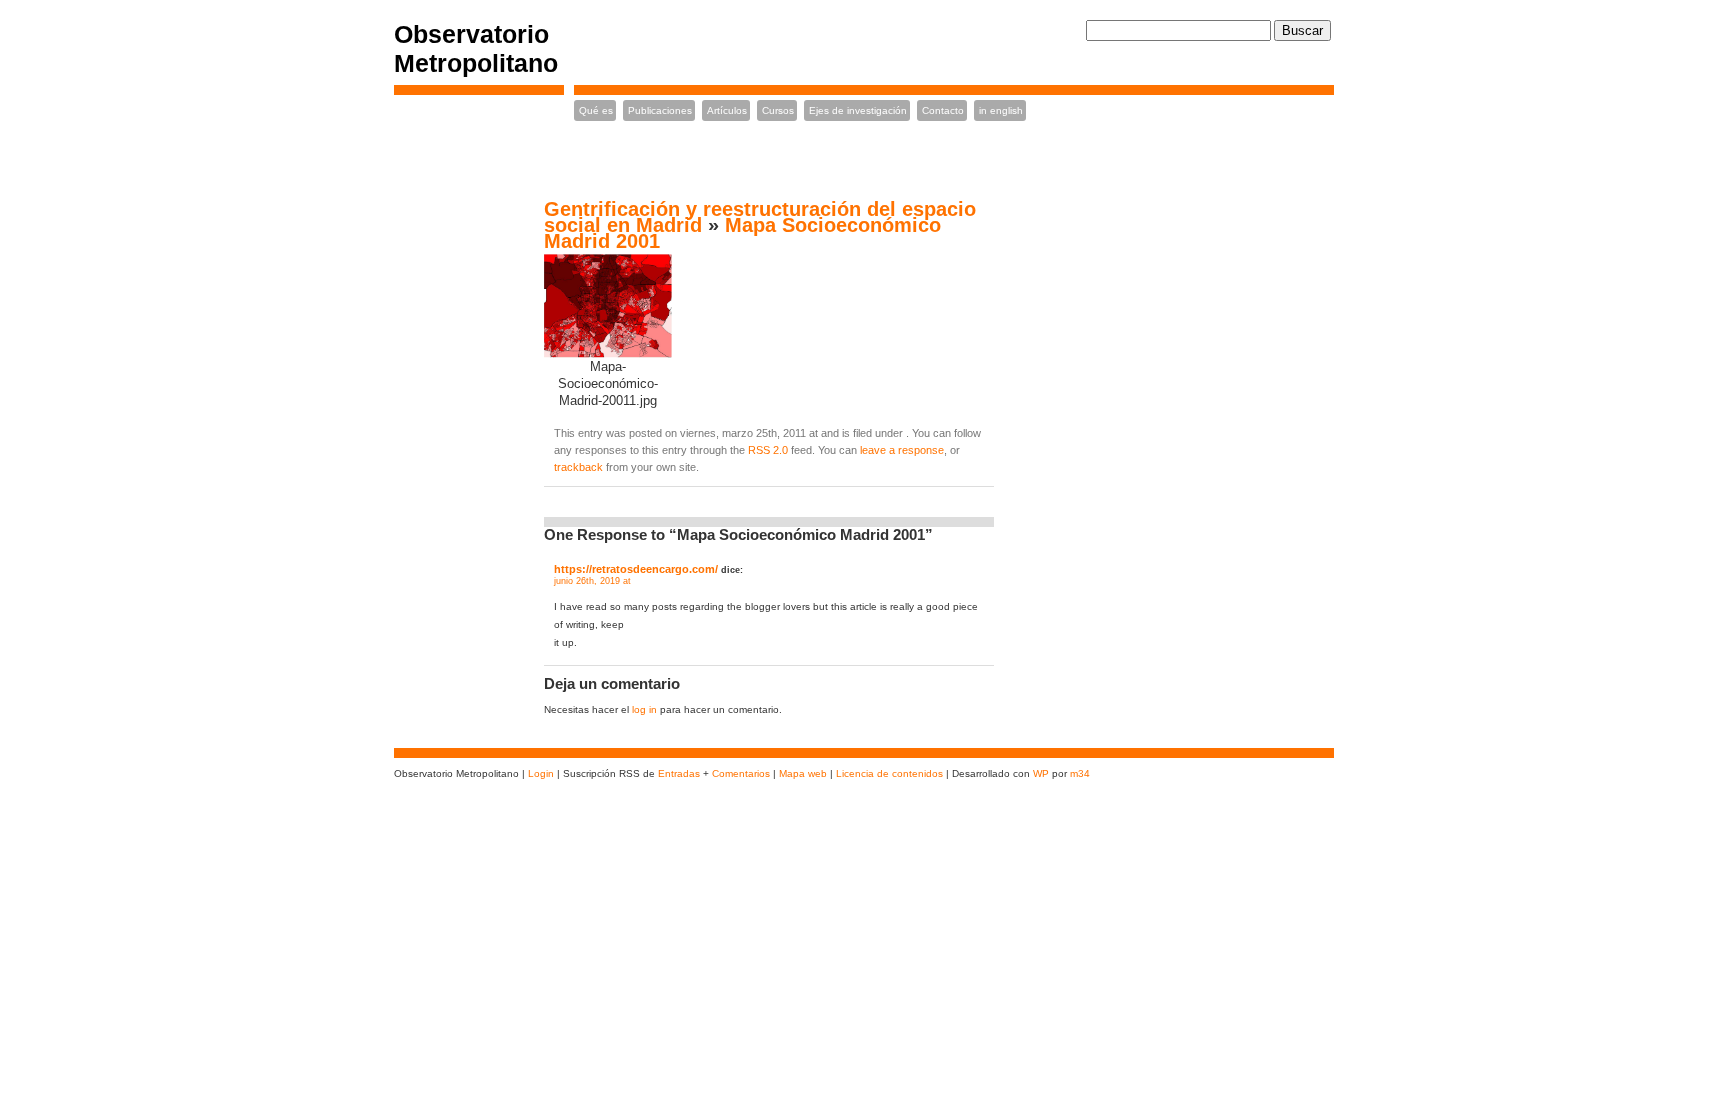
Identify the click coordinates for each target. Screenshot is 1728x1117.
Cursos (778, 110)
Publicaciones (660, 110)
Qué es (596, 110)
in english (1001, 110)
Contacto (943, 110)
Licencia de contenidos (891, 773)
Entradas (679, 773)
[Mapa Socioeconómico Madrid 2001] (608, 355)
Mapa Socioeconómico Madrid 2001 (742, 233)
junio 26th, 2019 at (592, 581)
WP (1041, 773)
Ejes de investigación (858, 110)
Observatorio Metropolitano (476, 48)
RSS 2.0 (768, 450)
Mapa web (803, 773)
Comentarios (741, 773)
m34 (1080, 773)
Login (541, 773)
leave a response (902, 450)
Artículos (727, 110)
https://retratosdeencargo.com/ (636, 569)
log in (644, 709)
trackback (578, 467)
